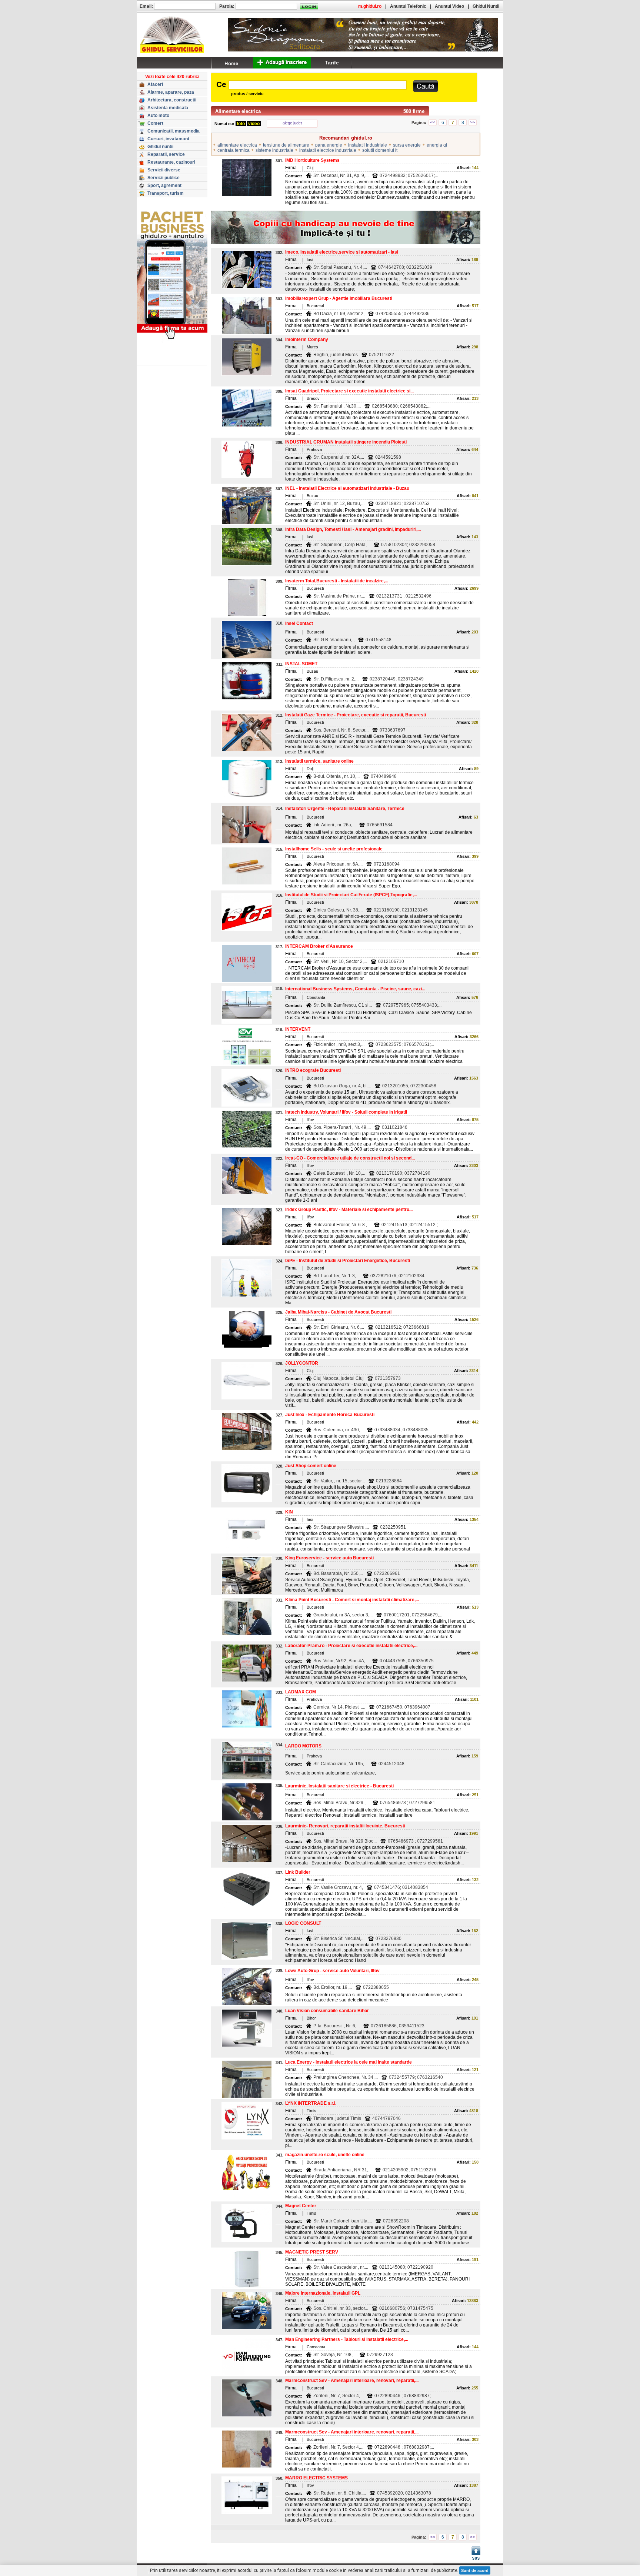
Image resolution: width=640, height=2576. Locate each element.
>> (473, 123)
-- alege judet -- (292, 123)
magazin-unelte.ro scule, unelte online (325, 2155)
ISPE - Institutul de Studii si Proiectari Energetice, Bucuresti (348, 1261)
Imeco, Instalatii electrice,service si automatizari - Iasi (342, 252)
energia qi (437, 145)
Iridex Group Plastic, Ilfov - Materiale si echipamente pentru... (349, 1210)
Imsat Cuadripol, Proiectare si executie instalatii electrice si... (349, 391)
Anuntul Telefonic (408, 6)
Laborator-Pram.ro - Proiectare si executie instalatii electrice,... (351, 1646)
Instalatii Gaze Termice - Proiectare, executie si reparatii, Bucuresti (356, 715)
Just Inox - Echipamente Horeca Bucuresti (330, 1415)
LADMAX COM (301, 1692)
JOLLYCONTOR (302, 1363)
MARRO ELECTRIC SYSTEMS (316, 2478)
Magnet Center (301, 2206)
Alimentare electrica (238, 111)
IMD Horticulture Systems (312, 160)
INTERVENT (298, 1029)
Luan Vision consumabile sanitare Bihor (327, 2011)
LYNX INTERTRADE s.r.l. (311, 2103)
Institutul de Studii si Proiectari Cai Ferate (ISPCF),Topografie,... (351, 895)
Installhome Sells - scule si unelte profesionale (334, 849)
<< (433, 123)
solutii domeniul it (380, 150)
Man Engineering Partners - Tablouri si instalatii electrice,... (347, 2339)
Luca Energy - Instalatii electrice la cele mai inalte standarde (349, 2062)
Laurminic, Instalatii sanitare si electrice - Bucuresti (339, 1786)
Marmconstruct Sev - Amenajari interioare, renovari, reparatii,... (352, 2381)
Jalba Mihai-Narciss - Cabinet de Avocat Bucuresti (338, 1312)
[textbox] (318, 85)
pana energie (329, 145)
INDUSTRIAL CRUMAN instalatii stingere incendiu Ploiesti (346, 442)
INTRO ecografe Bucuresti (313, 1070)
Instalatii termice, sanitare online (319, 761)
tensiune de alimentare (286, 145)
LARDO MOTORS (303, 1746)
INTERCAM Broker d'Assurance (319, 946)
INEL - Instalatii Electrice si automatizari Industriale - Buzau (347, 488)
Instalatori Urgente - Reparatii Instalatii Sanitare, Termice (345, 809)
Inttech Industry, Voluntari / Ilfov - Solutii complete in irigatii (346, 1112)
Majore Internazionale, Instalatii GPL (323, 2293)
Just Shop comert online (311, 1466)
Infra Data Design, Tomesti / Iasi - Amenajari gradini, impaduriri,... (353, 529)
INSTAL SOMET (301, 664)
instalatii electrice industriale (328, 150)
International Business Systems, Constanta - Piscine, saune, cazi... (355, 989)
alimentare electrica (237, 145)
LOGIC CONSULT (303, 1923)
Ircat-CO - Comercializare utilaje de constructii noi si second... (350, 1158)
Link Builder (298, 1872)
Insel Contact (299, 623)
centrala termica (234, 150)
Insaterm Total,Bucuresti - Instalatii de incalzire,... (337, 581)
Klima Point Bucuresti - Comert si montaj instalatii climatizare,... (352, 1600)
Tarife (332, 63)
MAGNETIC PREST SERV (312, 2252)
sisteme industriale (274, 150)
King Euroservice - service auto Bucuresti (329, 1558)
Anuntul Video (449, 6)
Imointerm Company (307, 339)
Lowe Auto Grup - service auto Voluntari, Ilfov (332, 1971)
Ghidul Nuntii (486, 6)
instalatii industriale (368, 145)
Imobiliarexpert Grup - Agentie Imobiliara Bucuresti (339, 298)
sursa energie (407, 145)
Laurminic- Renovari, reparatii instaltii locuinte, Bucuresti (345, 1826)
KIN (289, 1512)
